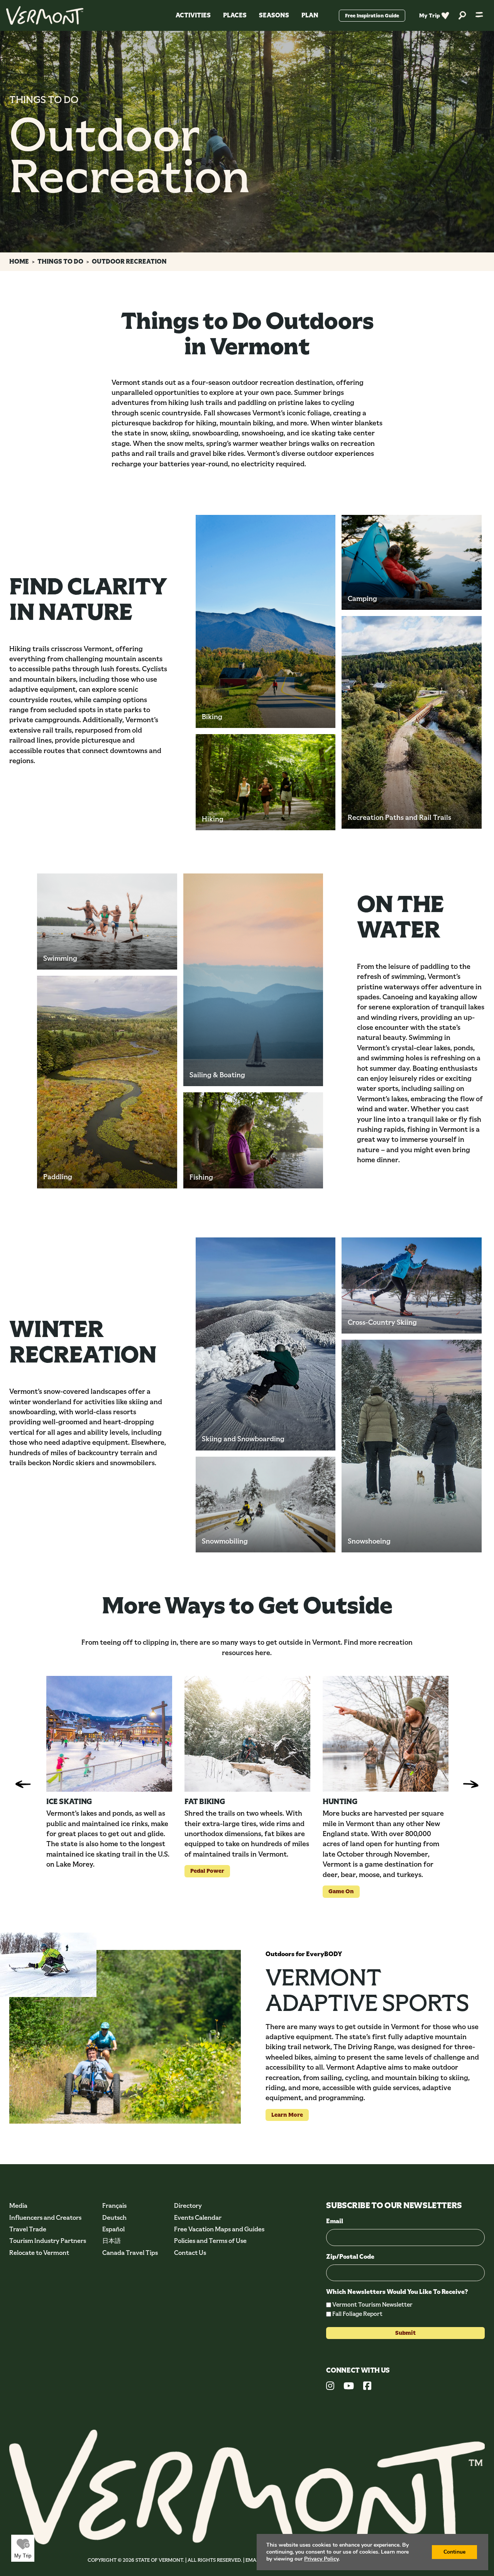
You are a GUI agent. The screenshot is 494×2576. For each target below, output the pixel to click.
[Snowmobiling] (266, 1505)
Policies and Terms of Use (210, 2241)
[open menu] (479, 15)
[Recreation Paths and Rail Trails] (412, 722)
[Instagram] (330, 2387)
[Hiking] (266, 782)
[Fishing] (253, 1140)
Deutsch (114, 2218)
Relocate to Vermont (39, 2253)
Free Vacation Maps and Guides (219, 2229)
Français (114, 2206)
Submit (405, 2333)
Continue (454, 2552)
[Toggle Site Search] (462, 16)
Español (113, 2229)
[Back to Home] (45, 15)
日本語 (112, 2241)
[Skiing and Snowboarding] (266, 1344)
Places (235, 15)
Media (18, 2206)
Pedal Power (204, 1871)
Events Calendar (198, 2218)
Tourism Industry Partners (48, 2241)
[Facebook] (367, 2387)
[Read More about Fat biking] (247, 1734)
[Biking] (266, 621)
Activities (193, 15)
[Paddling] (107, 1082)
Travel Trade (28, 2229)
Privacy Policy (321, 2559)
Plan (310, 15)
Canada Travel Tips (130, 2253)
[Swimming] (107, 922)
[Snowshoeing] (412, 1446)
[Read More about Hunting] (386, 1734)
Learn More (284, 2115)
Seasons (274, 15)
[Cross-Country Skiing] (412, 1285)
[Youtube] (349, 2387)
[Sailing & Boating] (253, 980)
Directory (188, 2206)
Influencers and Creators (45, 2218)
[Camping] (412, 562)
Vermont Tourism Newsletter (372, 2304)
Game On (338, 1891)
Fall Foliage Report (357, 2314)
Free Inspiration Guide (372, 16)
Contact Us (190, 2253)
